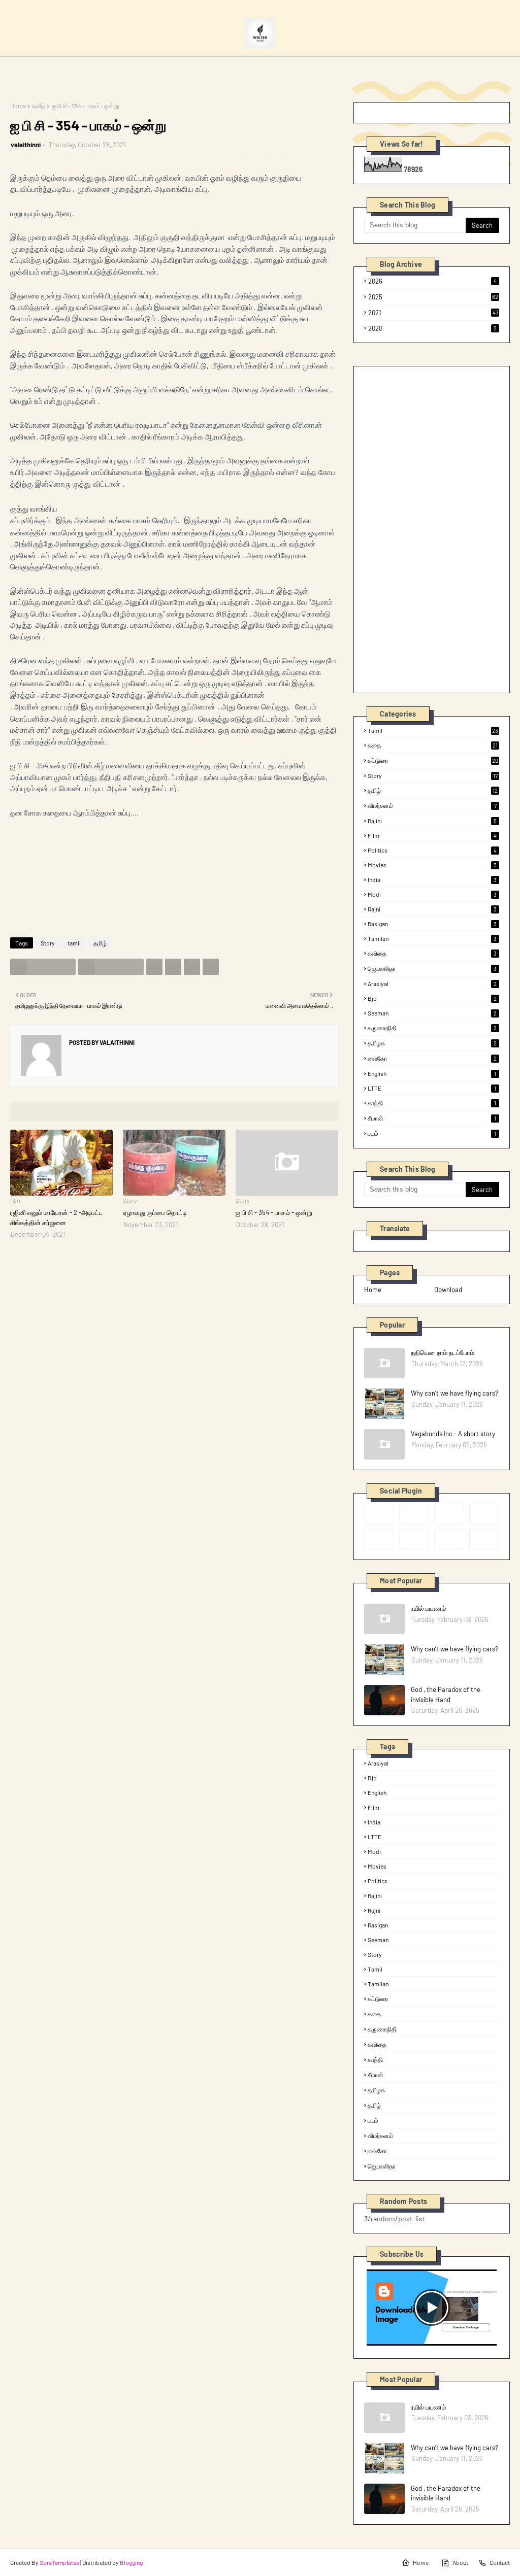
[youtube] (414, 1539)
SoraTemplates (59, 2562)
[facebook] (379, 1514)
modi (432, 894)
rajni (432, 909)
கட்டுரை (433, 760)
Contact (500, 2562)
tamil (74, 943)
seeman (432, 1013)
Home (18, 106)
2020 (432, 328)
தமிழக (432, 1043)
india (432, 879)
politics (432, 850)
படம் (432, 1133)
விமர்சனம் (432, 805)
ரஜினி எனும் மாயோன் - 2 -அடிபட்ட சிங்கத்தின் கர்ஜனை (57, 1217)
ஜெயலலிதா (432, 968)
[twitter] (414, 1514)
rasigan (432, 924)
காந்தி (432, 1103)
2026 (432, 281)
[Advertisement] (440, 529)
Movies (432, 865)
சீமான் (432, 1118)
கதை (433, 745)
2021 (433, 313)
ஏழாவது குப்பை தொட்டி (155, 1212)
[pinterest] (484, 1514)
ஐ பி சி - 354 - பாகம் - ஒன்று (274, 1212)
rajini (432, 821)
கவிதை (432, 953)
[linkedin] (449, 1539)
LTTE (432, 1088)
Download (448, 1290)
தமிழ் (39, 106)
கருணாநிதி (432, 1028)
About (460, 2562)
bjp (432, 998)
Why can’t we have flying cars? (454, 1393)
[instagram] (379, 1539)
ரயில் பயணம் (428, 1608)
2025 (433, 297)
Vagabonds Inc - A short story (453, 1434)
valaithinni (26, 145)
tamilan (432, 938)
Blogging (131, 2562)
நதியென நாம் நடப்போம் (443, 1352)
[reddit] (449, 1514)
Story (48, 943)
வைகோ (432, 1058)
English (432, 1073)
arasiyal (432, 984)
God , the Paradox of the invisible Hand (446, 1694)
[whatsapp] (484, 1539)
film (432, 835)
